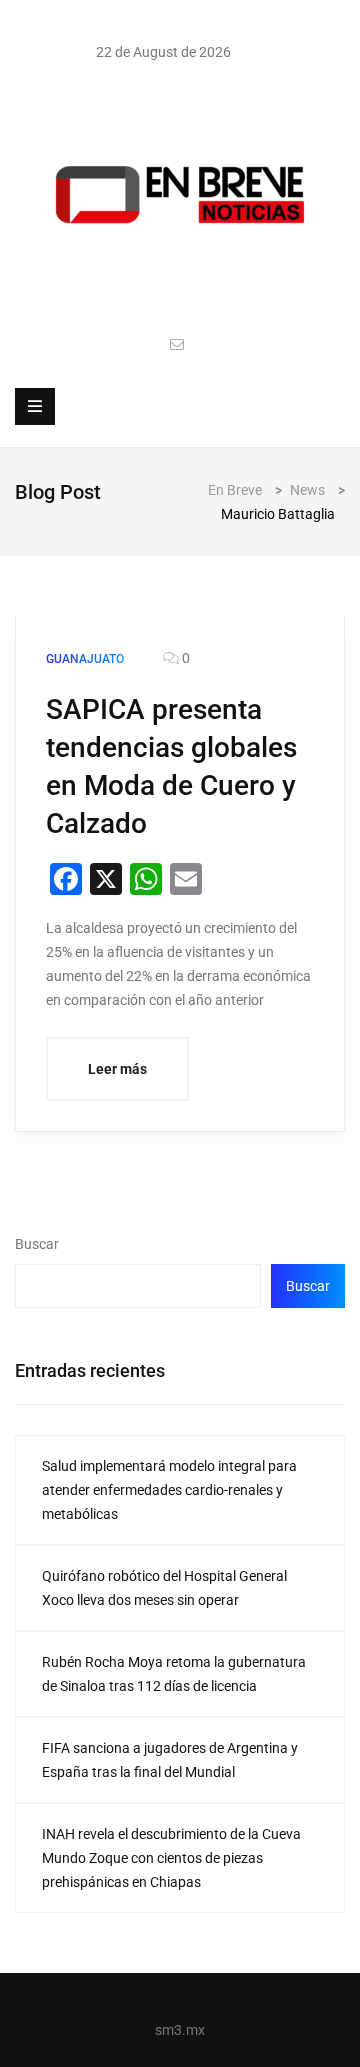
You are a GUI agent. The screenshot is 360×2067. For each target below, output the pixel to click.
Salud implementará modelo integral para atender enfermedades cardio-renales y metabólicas (169, 1490)
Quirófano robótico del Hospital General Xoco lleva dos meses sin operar (164, 1588)
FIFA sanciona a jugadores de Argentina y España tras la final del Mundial (170, 1760)
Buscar (37, 1244)
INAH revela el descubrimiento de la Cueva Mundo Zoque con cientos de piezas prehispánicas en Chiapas (171, 1858)
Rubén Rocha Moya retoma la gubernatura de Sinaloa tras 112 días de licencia (174, 1674)
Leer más (117, 1069)
